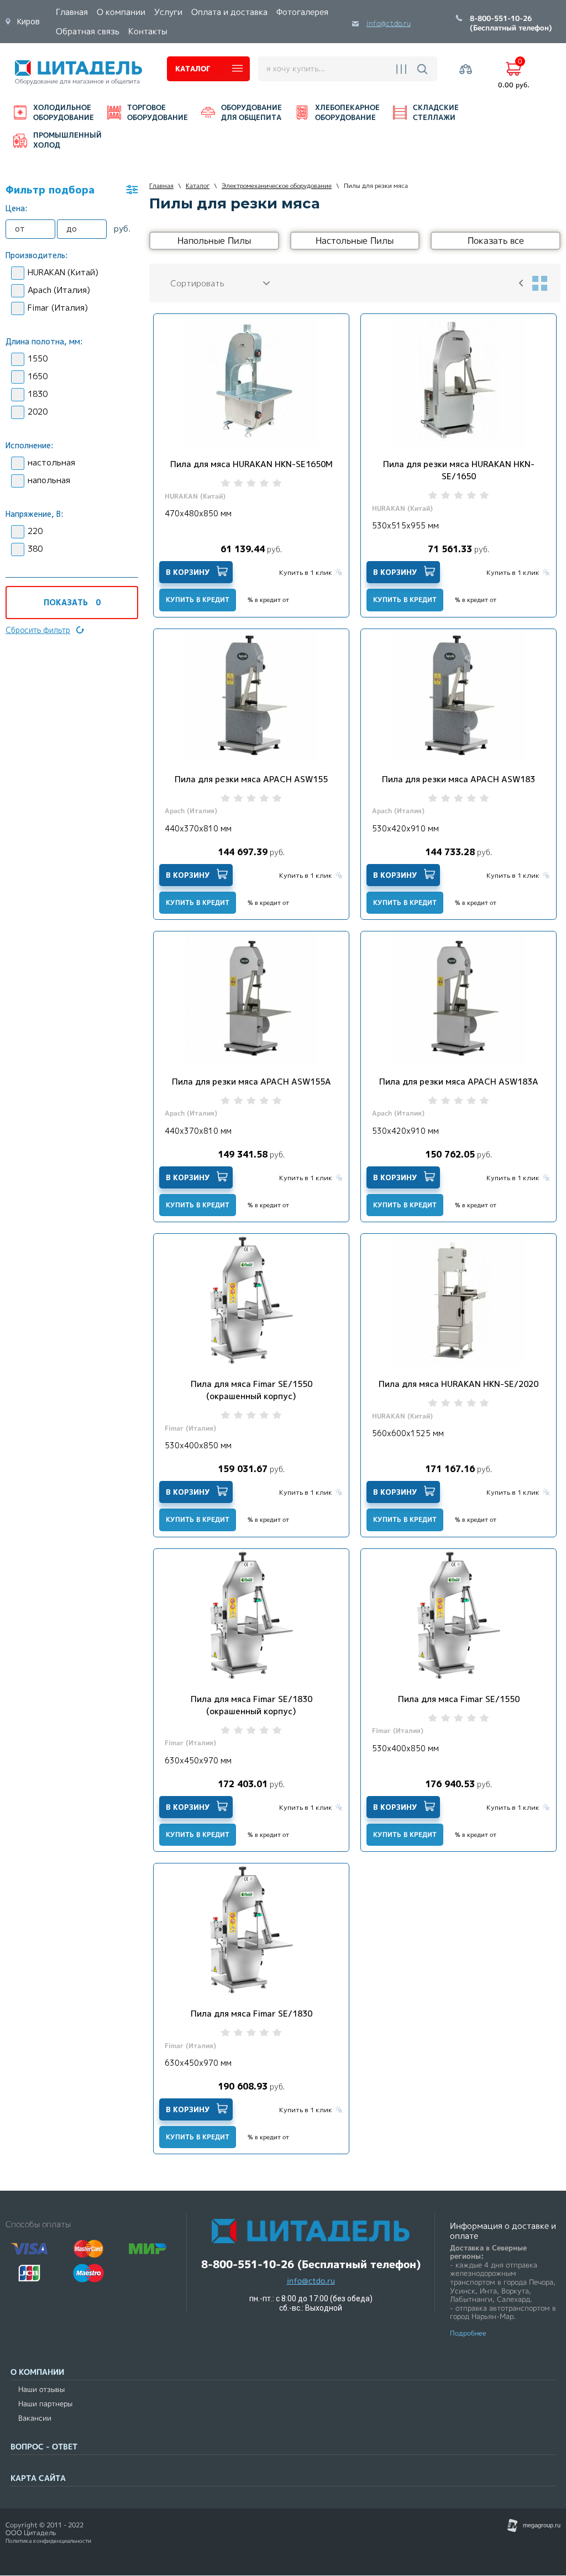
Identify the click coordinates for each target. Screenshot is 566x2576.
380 (35, 549)
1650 (38, 376)
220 (35, 531)
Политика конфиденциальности (48, 2541)
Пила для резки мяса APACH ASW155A (251, 1082)
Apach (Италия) (59, 290)
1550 (38, 358)
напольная (49, 480)
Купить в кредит (198, 600)
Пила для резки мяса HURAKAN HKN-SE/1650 (459, 470)
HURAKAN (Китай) (63, 272)
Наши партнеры (45, 2404)
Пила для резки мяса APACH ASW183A (459, 1082)
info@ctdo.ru (389, 23)
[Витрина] (539, 283)
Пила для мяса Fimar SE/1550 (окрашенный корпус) (251, 1390)
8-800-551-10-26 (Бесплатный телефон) (511, 24)
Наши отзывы (41, 2389)
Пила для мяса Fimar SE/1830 (251, 2014)
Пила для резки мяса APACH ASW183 (458, 779)
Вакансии (35, 2418)
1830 (38, 394)
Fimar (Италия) (58, 308)
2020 (38, 412)
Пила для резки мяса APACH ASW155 (251, 779)
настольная (51, 462)
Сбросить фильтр (38, 630)
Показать (72, 602)
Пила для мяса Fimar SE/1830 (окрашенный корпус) (251, 1705)
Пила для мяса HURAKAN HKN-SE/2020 (458, 1384)
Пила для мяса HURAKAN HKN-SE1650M (251, 464)
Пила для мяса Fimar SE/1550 (459, 1699)
